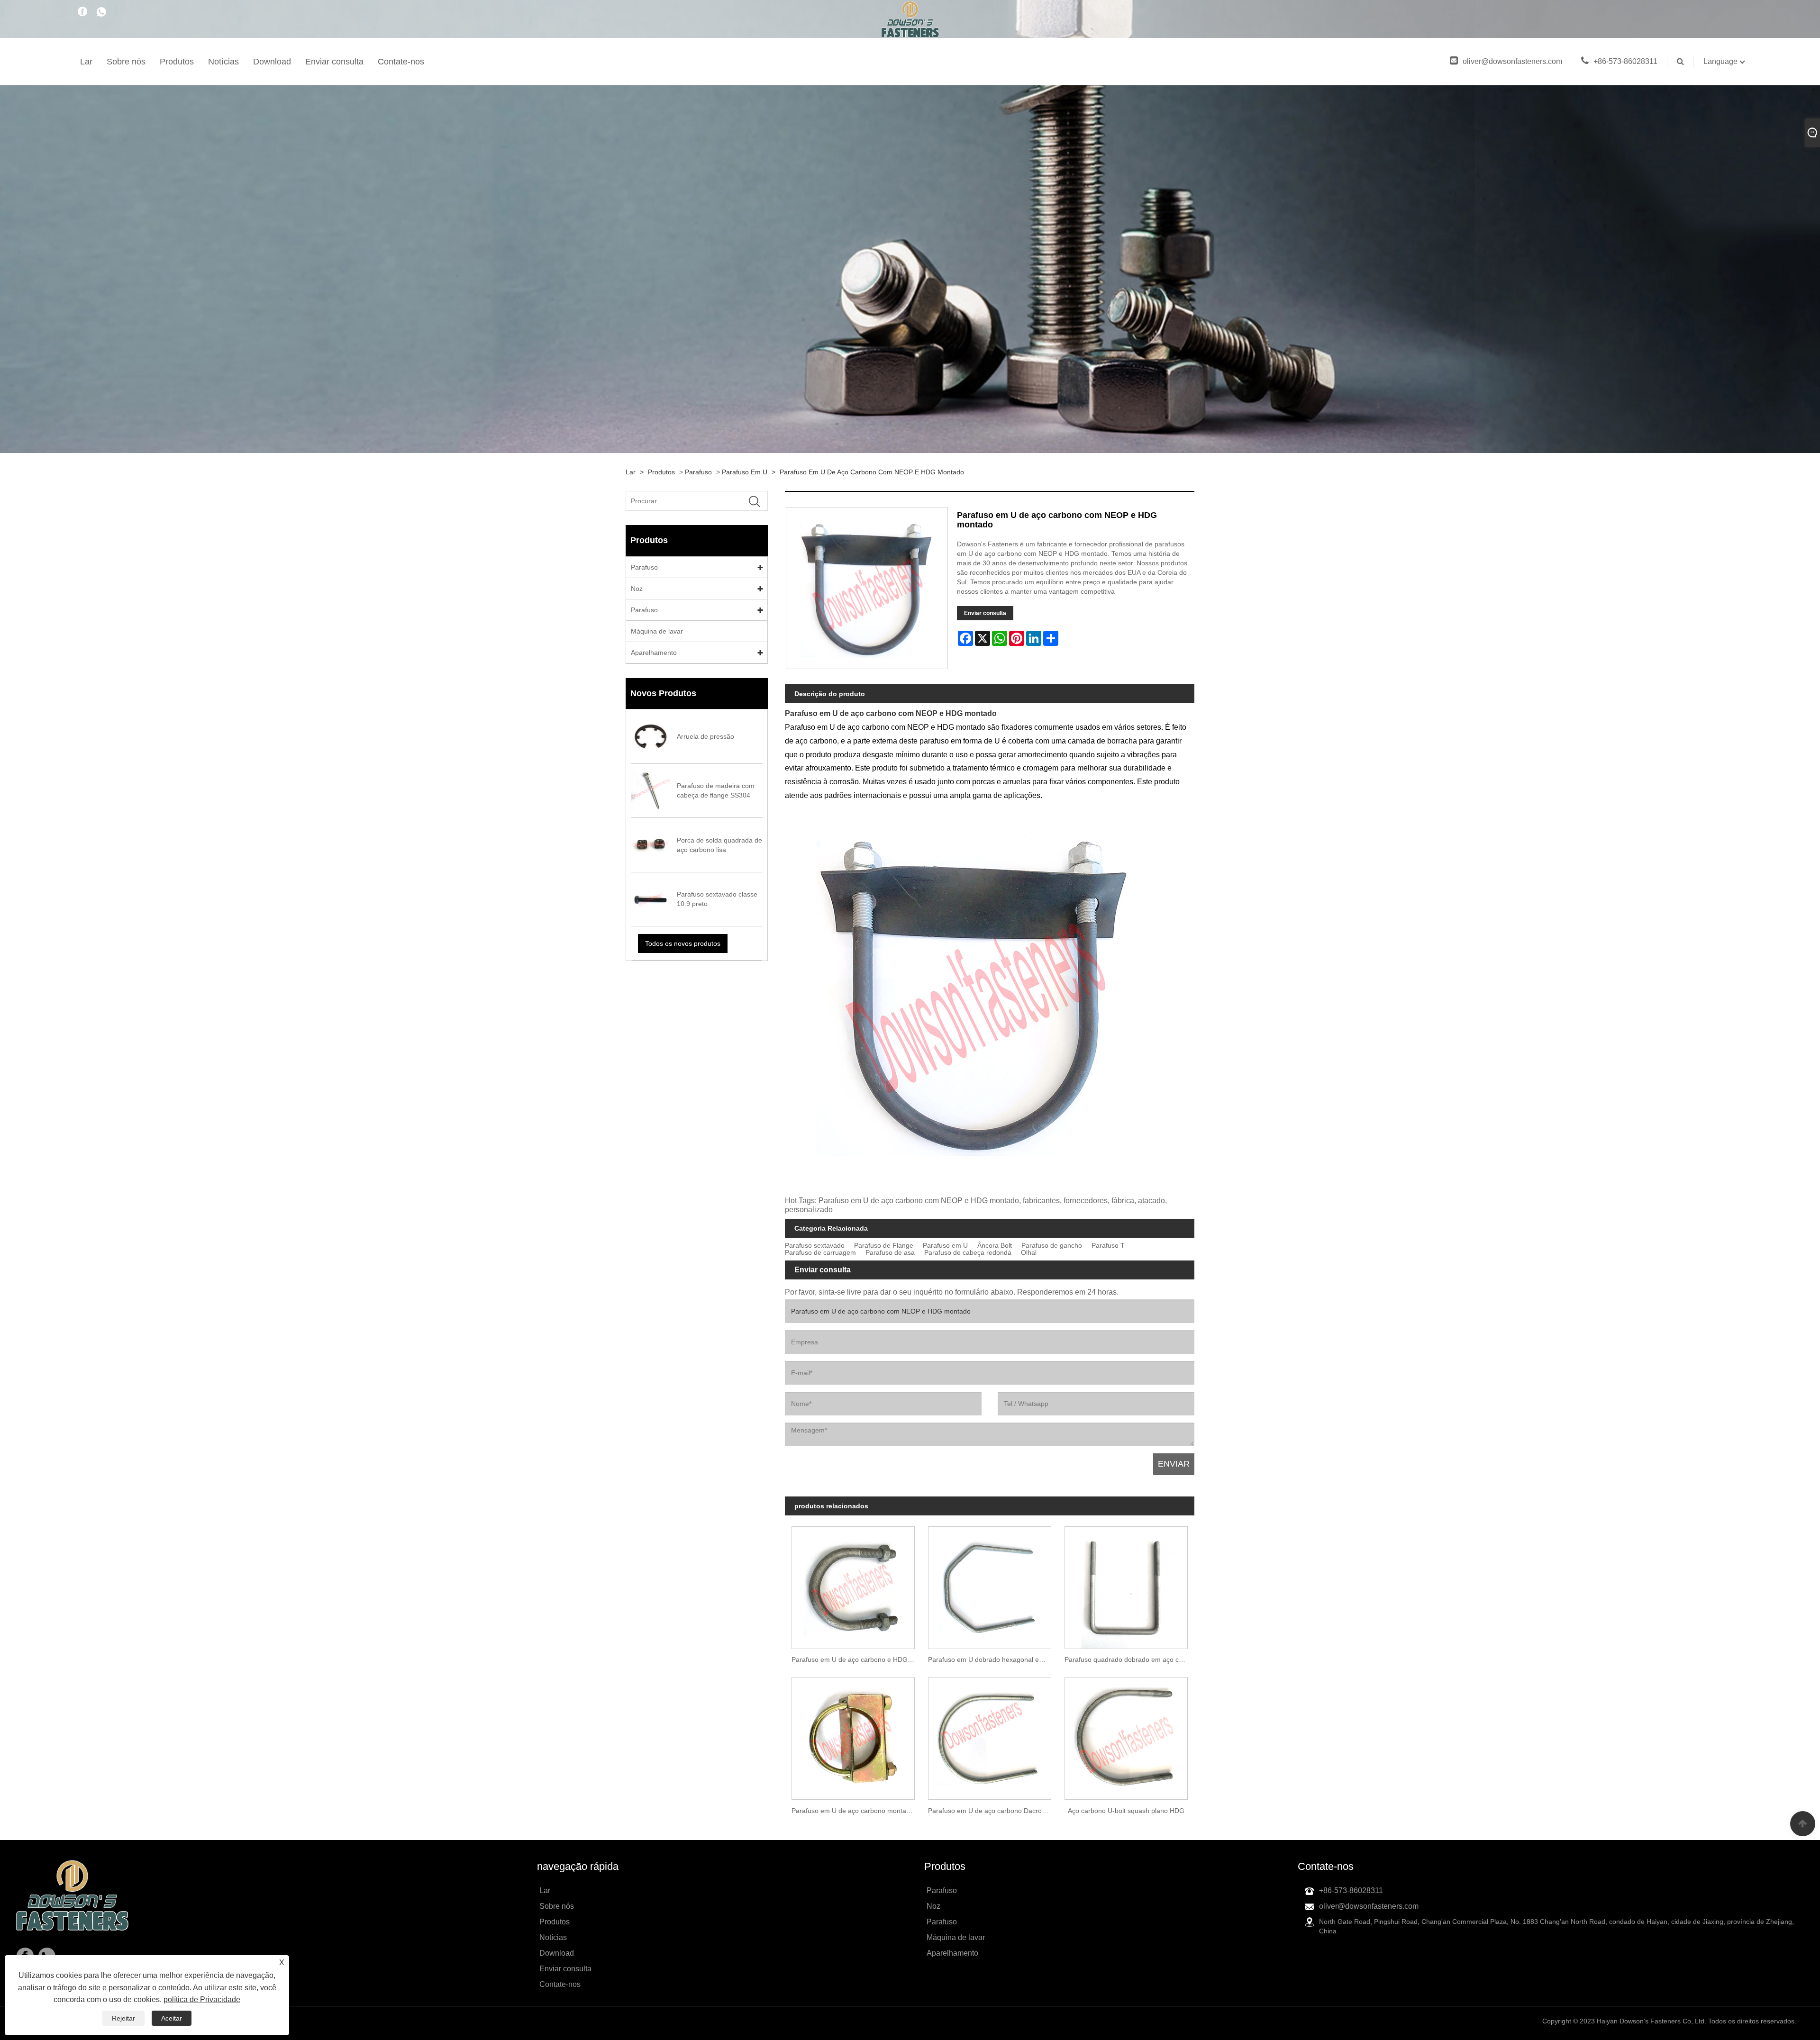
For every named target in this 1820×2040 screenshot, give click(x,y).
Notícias (223, 62)
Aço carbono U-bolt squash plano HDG (1126, 1811)
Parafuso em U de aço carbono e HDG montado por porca (856, 1659)
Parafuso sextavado (815, 1246)
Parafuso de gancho (1052, 1246)
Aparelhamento (654, 653)
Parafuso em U (745, 472)
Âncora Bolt (995, 1246)
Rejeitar (123, 2018)
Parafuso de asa (890, 1253)
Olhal (1029, 1253)
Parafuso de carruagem (820, 1253)
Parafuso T (1108, 1246)
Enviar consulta (334, 62)
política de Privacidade (202, 1999)
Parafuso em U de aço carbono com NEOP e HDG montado (872, 472)
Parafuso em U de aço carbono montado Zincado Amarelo (856, 1811)
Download (272, 62)
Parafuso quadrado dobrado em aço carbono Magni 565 (1129, 1659)
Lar (86, 62)
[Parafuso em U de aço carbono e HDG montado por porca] (853, 1584)
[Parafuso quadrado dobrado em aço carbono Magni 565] (1126, 1584)
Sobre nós (126, 62)
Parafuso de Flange (884, 1246)
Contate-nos (401, 62)
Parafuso (698, 472)
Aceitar (172, 2018)
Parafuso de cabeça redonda (968, 1253)
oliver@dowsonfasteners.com (1512, 61)
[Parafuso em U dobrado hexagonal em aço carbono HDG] (990, 1584)
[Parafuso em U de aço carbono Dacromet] (990, 1735)
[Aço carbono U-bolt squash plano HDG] (1126, 1735)
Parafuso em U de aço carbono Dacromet (991, 1811)
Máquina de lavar (657, 631)
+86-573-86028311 (1625, 61)
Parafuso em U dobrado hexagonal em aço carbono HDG (993, 1659)
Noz (637, 589)
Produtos (177, 62)
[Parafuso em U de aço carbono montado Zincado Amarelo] (853, 1735)
